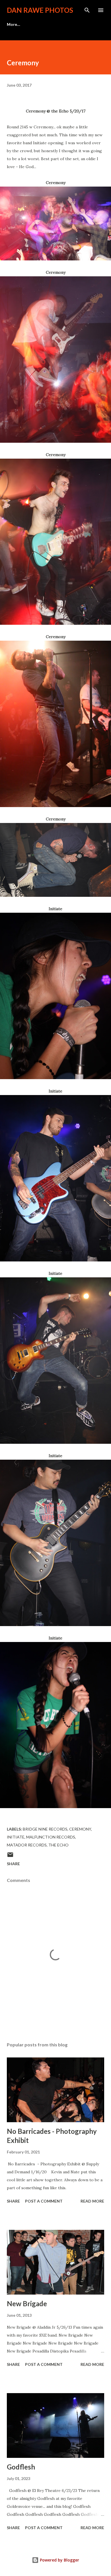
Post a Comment (44, 2201)
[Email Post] (10, 1857)
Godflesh (21, 2467)
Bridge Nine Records (45, 1829)
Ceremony (80, 1829)
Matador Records (27, 1845)
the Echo (58, 1845)
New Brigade (27, 2304)
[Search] (87, 10)
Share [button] (13, 1864)
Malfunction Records (51, 1837)
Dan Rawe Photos (40, 10)
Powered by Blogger (59, 2560)
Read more (92, 2201)
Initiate (16, 1837)
